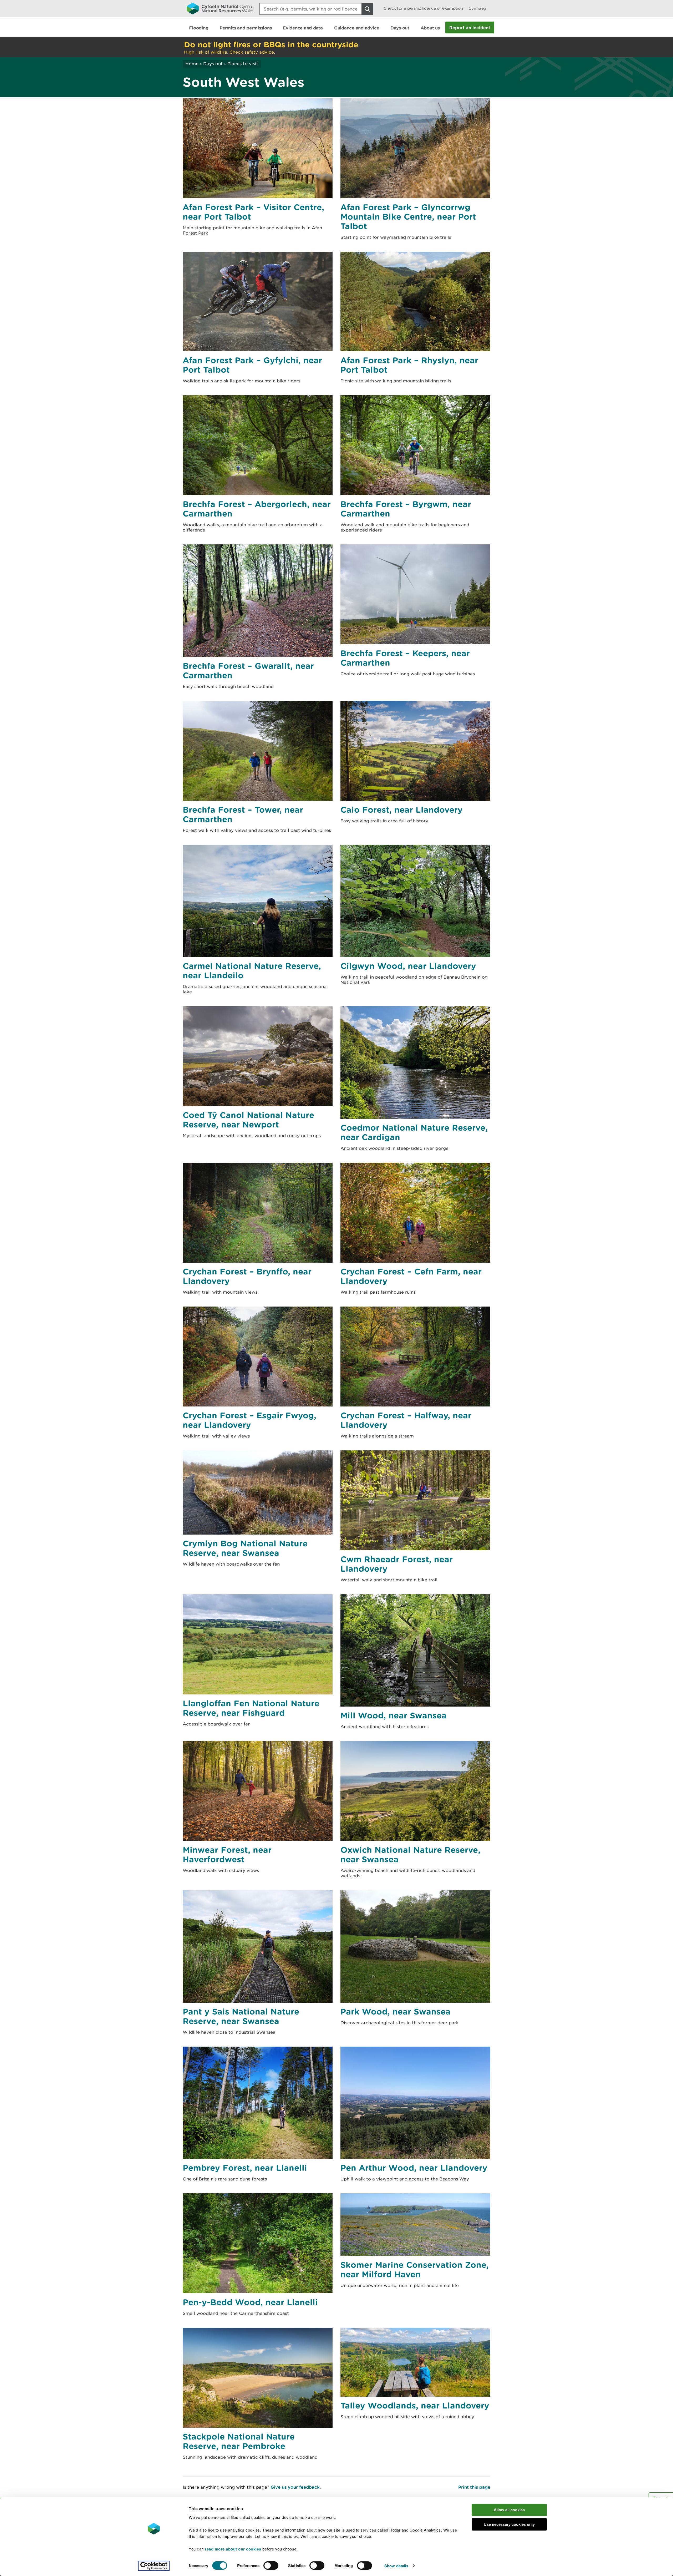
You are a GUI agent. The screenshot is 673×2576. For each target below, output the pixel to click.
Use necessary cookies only (509, 2524)
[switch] (271, 2565)
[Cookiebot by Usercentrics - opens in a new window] (154, 2566)
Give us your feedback (295, 2487)
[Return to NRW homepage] (220, 8)
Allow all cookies (509, 2510)
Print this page (474, 2487)
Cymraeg (477, 8)
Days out (213, 64)
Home (192, 64)
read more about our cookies (233, 2549)
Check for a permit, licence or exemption (423, 8)
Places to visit (243, 64)
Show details (396, 2566)
